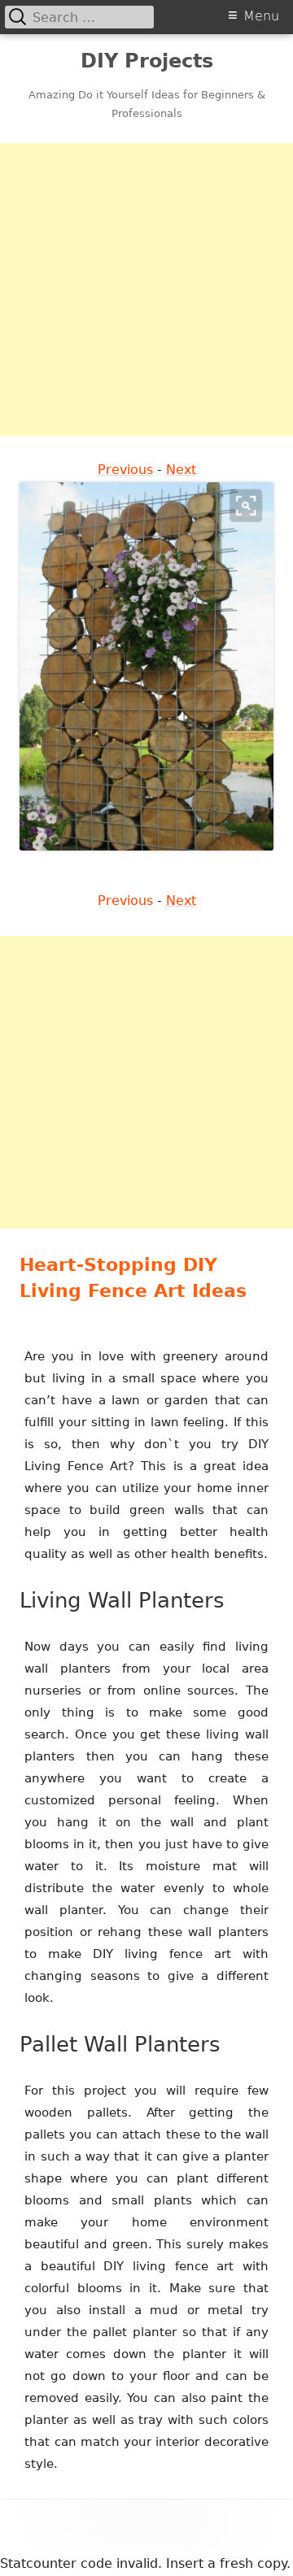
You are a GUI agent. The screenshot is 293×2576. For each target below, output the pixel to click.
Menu (261, 16)
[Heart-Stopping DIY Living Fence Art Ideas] (146, 666)
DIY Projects (147, 61)
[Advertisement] (146, 289)
